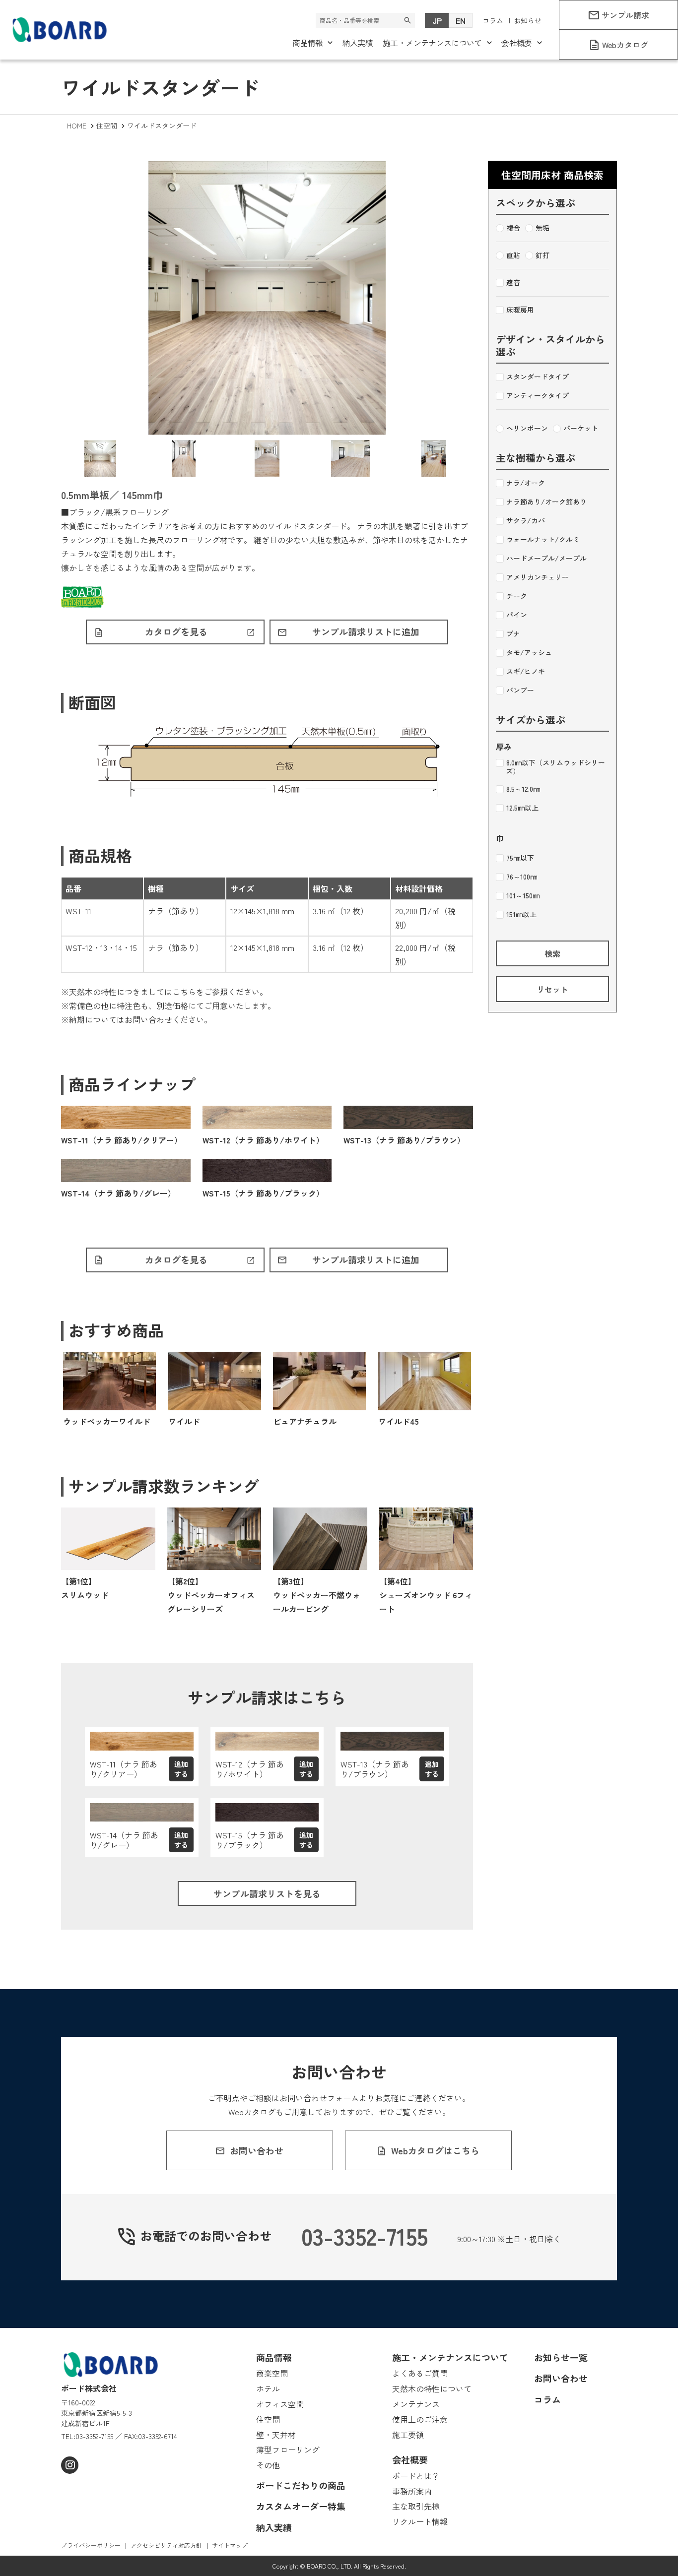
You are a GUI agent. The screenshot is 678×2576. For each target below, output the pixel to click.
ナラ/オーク (526, 483)
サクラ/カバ (526, 521)
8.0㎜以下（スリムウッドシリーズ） (555, 767)
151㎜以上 (521, 915)
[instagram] (70, 2465)
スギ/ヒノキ (526, 672)
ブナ (513, 634)
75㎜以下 (520, 858)
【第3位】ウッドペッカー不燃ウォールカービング (317, 1595)
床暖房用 (520, 310)
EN (461, 20)
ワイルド (184, 1421)
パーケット (581, 429)
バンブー (520, 691)
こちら (184, 992)
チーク (517, 596)
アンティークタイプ (538, 396)
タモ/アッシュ (529, 653)
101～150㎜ (523, 896)
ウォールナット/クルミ (543, 540)
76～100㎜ (522, 877)
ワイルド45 (399, 1421)
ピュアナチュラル (305, 1421)
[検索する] (407, 20)
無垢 (542, 228)
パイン (517, 615)
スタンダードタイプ (538, 377)
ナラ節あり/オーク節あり (546, 502)
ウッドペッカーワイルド (107, 1421)
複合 (513, 228)
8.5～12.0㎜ (523, 789)
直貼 (513, 255)
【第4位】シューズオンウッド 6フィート (426, 1595)
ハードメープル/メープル (546, 559)
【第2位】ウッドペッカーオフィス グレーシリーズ (211, 1595)
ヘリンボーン (527, 429)
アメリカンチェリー (538, 577)
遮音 (513, 283)
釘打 (542, 255)
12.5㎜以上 (522, 808)
